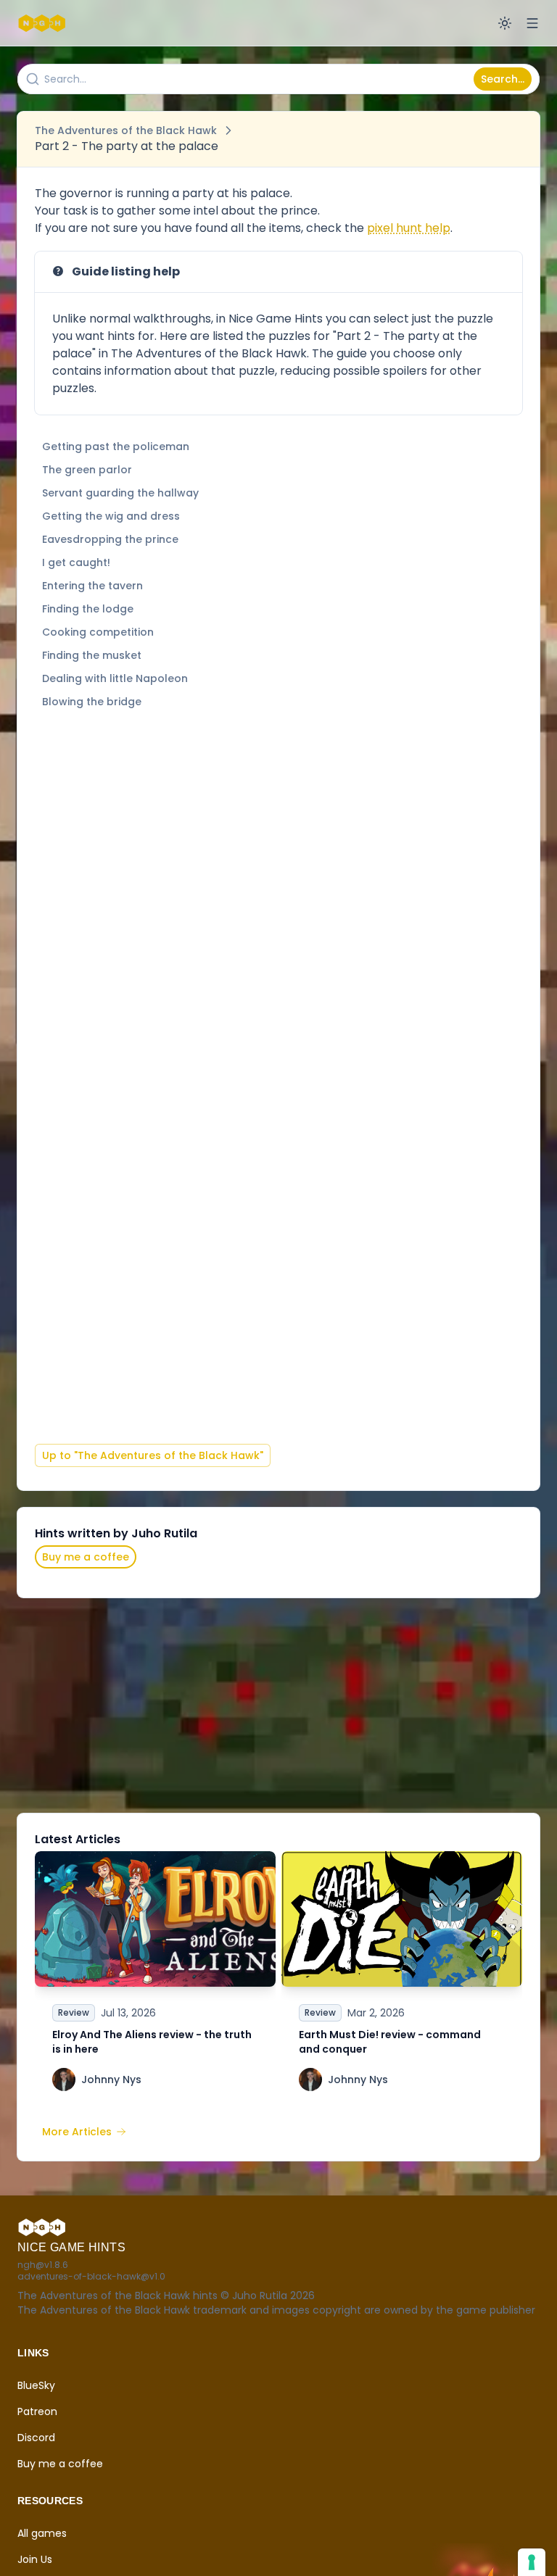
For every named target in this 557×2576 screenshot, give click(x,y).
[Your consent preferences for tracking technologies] (532, 2562)
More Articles (77, 2132)
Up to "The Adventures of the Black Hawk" (153, 1455)
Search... (503, 79)
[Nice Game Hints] (44, 23)
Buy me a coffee (86, 1557)
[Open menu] (532, 23)
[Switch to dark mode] (505, 23)
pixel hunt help (409, 228)
